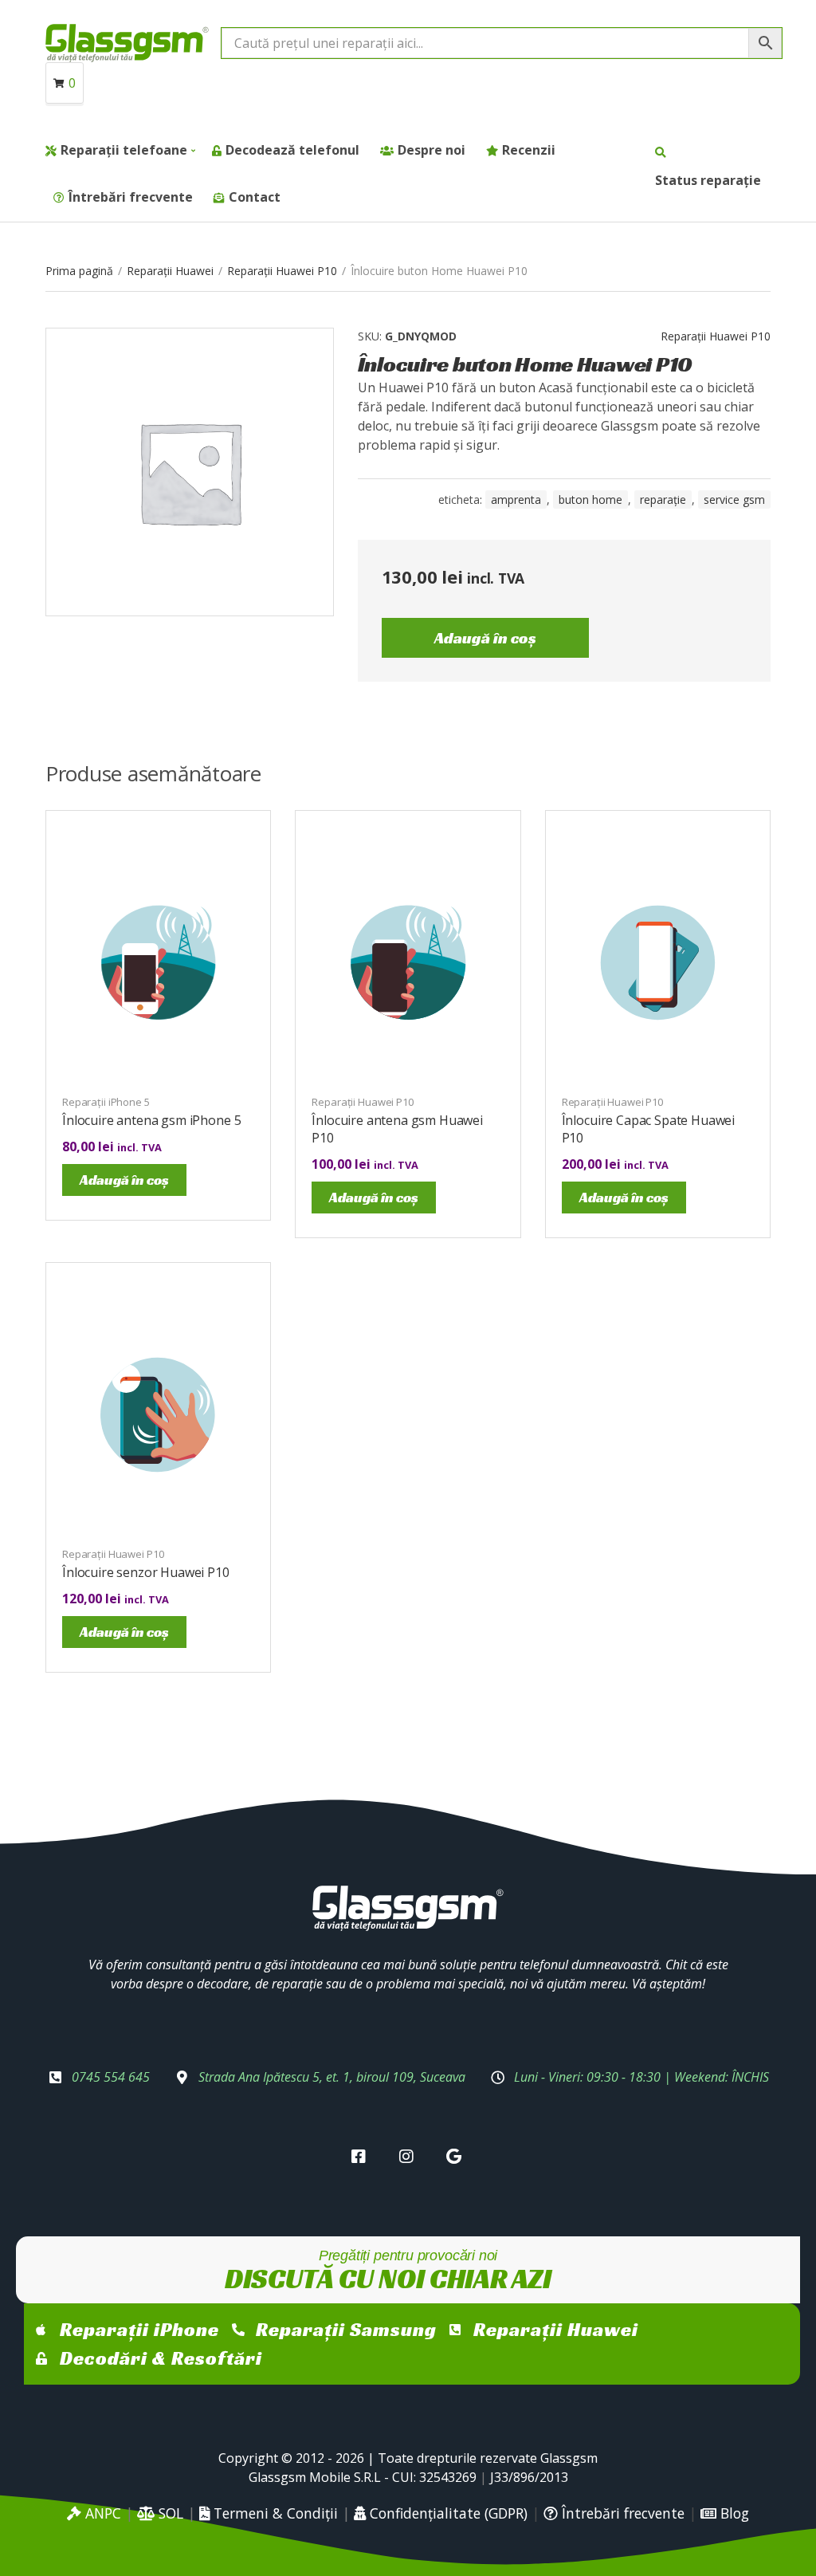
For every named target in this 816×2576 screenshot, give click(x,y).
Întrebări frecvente (131, 197)
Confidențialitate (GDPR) (447, 2513)
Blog (733, 2513)
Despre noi (432, 150)
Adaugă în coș (485, 638)
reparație (663, 499)
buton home (590, 499)
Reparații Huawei (170, 271)
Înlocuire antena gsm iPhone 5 (151, 1120)
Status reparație (708, 180)
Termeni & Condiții (274, 2513)
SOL (169, 2513)
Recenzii (529, 150)
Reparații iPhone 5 (106, 1102)
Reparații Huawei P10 (282, 271)
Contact (255, 197)
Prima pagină (79, 271)
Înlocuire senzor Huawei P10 (146, 1572)
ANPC (101, 2513)
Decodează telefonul (292, 150)
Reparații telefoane (124, 150)
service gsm (734, 499)
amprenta (516, 499)
